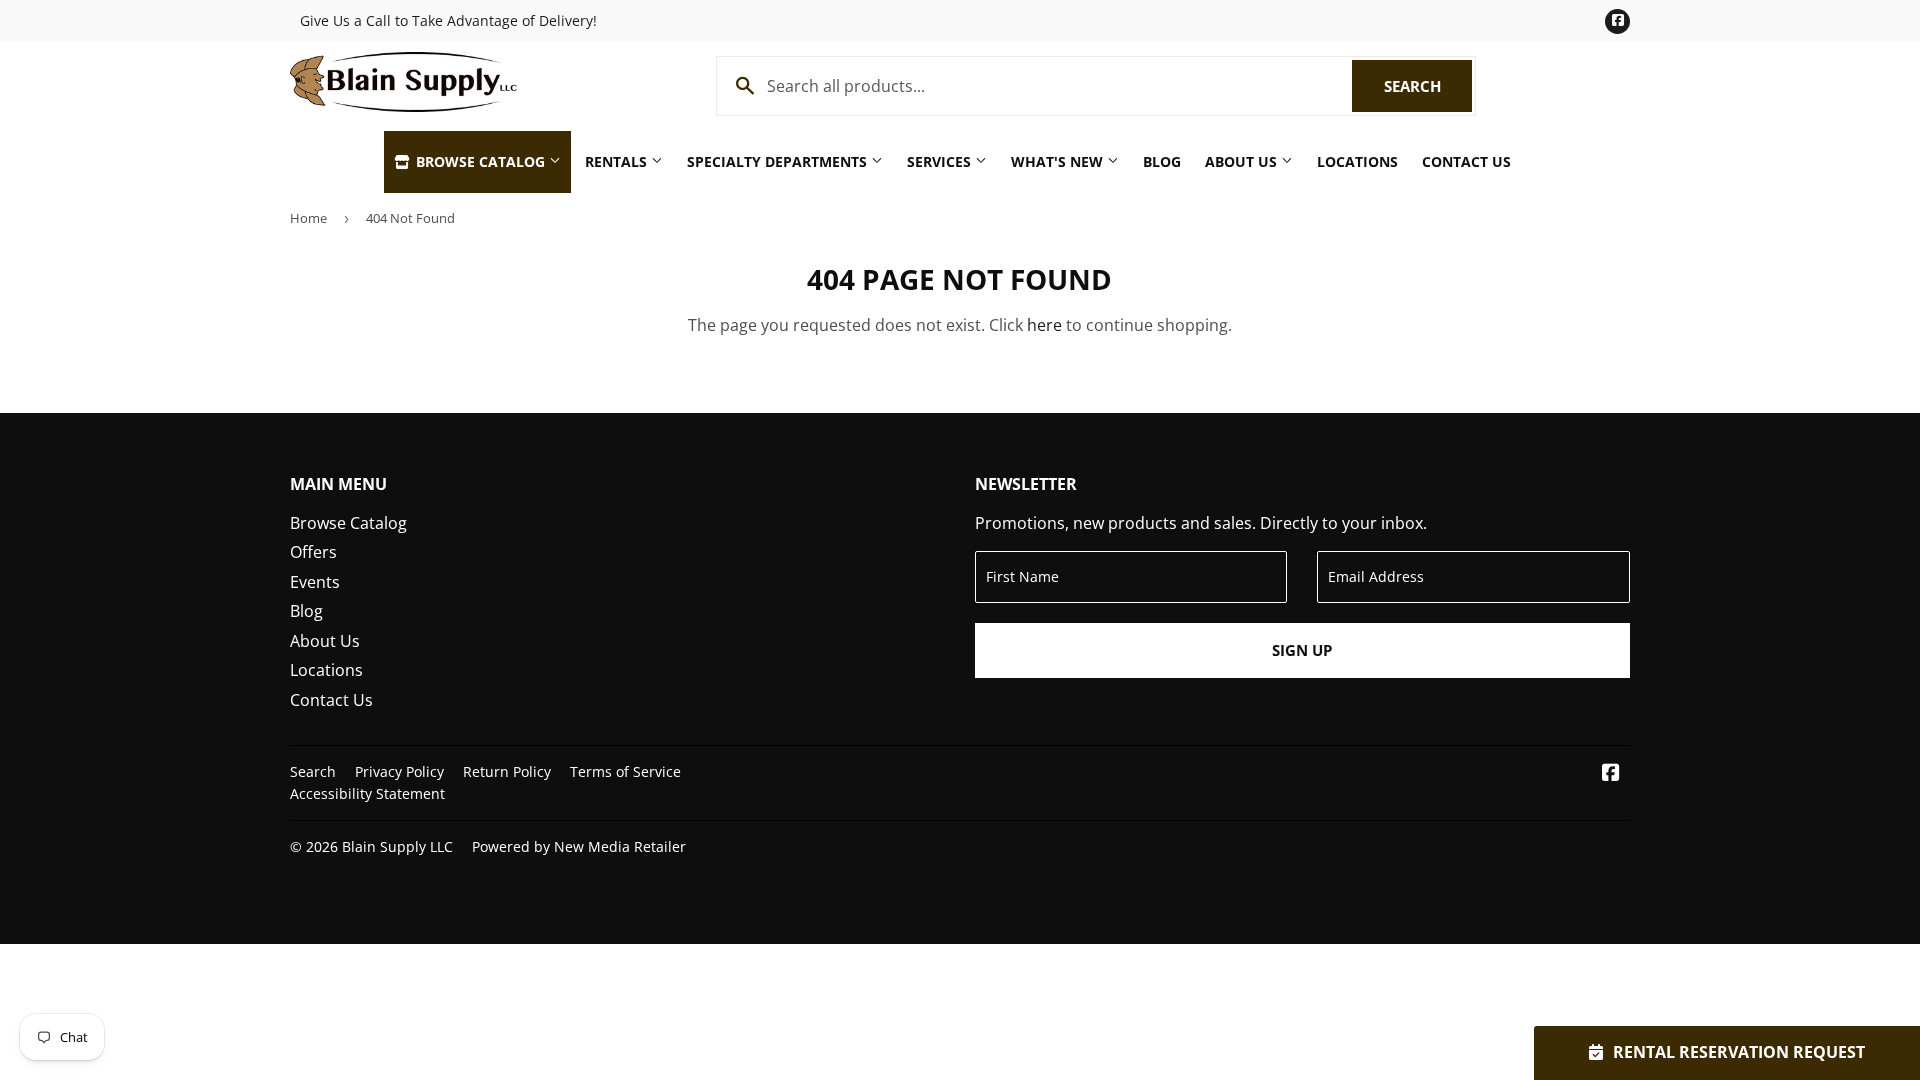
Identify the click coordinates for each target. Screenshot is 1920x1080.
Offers (313, 552)
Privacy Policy (399, 771)
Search (1428, 86)
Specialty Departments (779, 161)
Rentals (618, 161)
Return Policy (507, 771)
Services (941, 161)
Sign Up (1302, 650)
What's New (1059, 161)
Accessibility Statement (367, 793)
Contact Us (1466, 161)
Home (308, 218)
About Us (1243, 161)
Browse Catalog (480, 161)
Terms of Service (625, 771)
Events (315, 582)
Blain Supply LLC (397, 846)
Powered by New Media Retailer (579, 846)
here (1044, 325)
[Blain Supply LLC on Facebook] (1611, 774)
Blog (1162, 161)
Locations (1357, 161)
